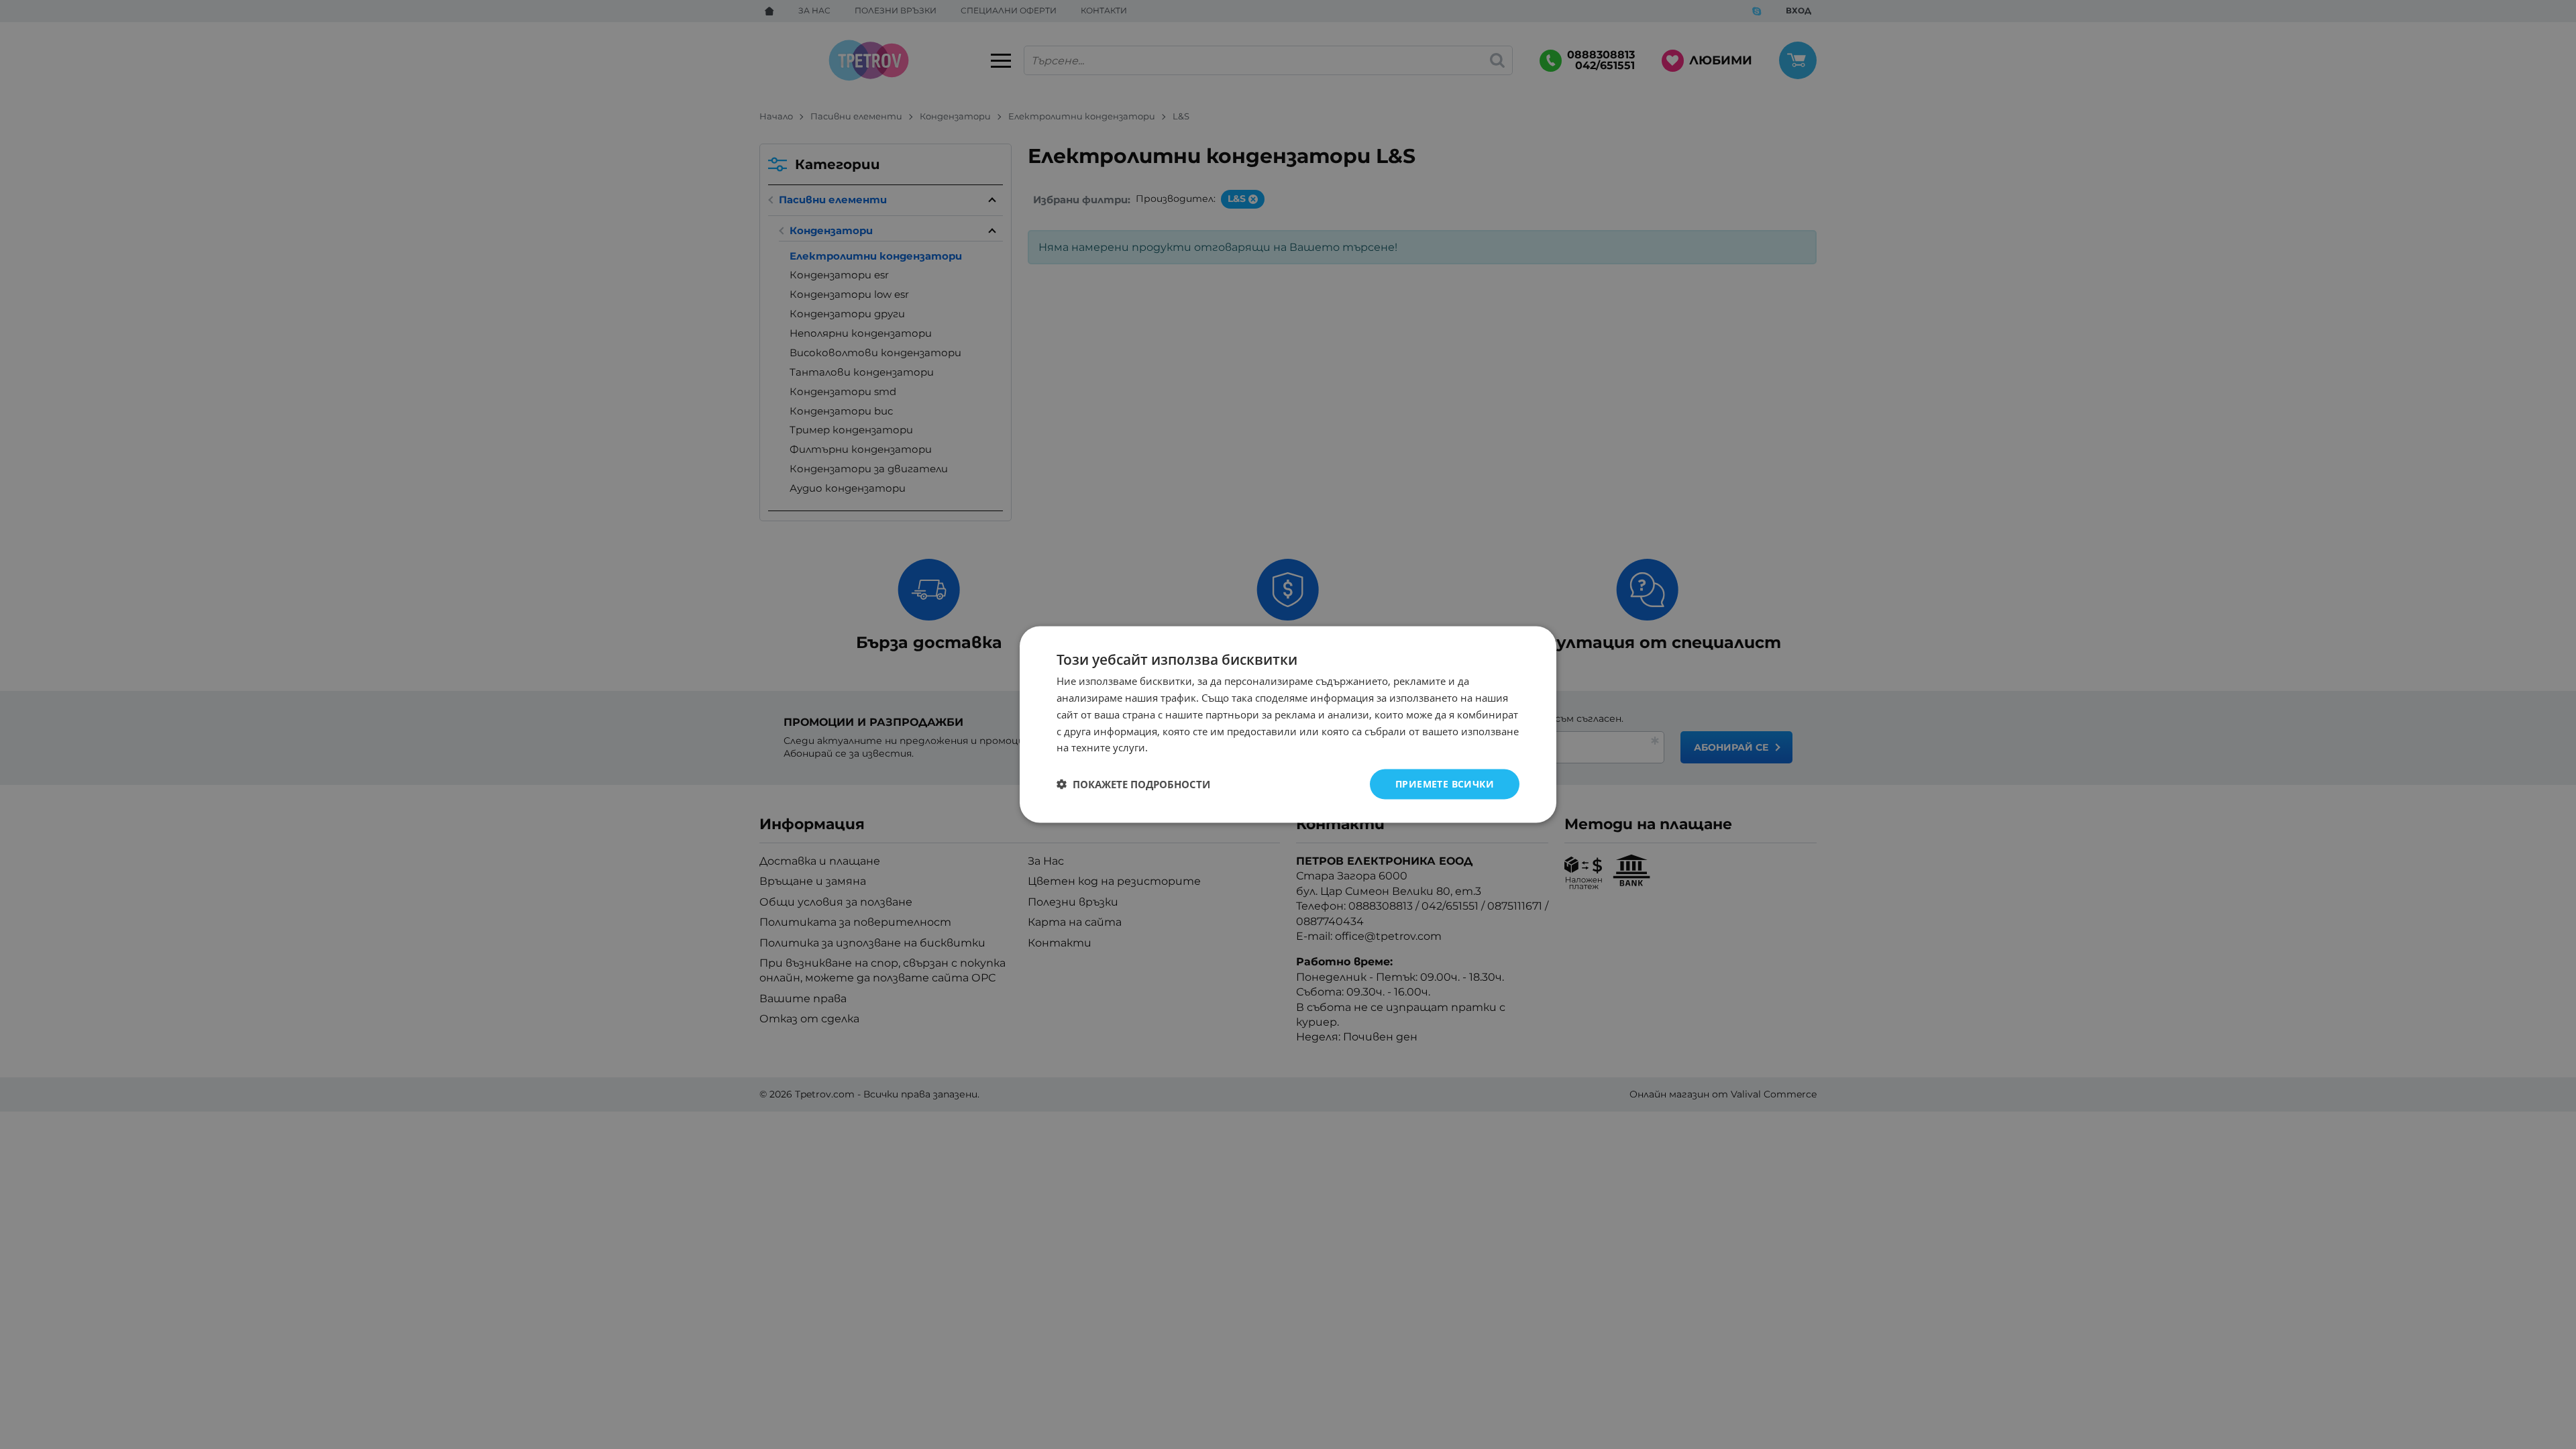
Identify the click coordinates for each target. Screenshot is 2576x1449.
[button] (1133, 784)
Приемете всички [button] (1445, 784)
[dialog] (1288, 725)
